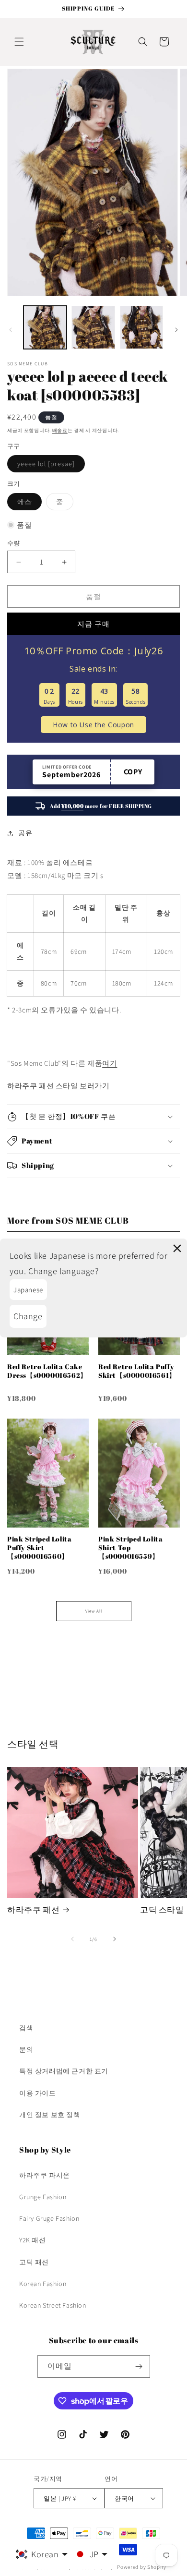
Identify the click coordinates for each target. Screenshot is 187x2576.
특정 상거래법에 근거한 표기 (64, 2071)
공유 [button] (25, 833)
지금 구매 (93, 624)
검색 (26, 2028)
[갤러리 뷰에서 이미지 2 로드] (93, 327)
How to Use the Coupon (93, 725)
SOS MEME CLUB (28, 364)
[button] (19, 42)
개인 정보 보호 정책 (50, 2115)
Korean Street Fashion (53, 2305)
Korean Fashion (43, 2284)
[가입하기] (139, 2366)
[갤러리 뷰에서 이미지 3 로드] (141, 327)
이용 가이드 (38, 2093)
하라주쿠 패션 (33, 1910)
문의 (26, 2049)
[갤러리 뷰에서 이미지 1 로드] (45, 327)
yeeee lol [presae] (49, 466)
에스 (28, 504)
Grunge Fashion (43, 2197)
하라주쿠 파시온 (45, 2175)
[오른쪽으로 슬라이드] (176, 330)
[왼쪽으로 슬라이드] (11, 330)
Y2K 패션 (33, 2240)
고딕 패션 (34, 2262)
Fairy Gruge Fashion (49, 2218)
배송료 (60, 430)
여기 (110, 1063)
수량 (14, 543)
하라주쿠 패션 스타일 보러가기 (58, 1086)
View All (94, 1611)
